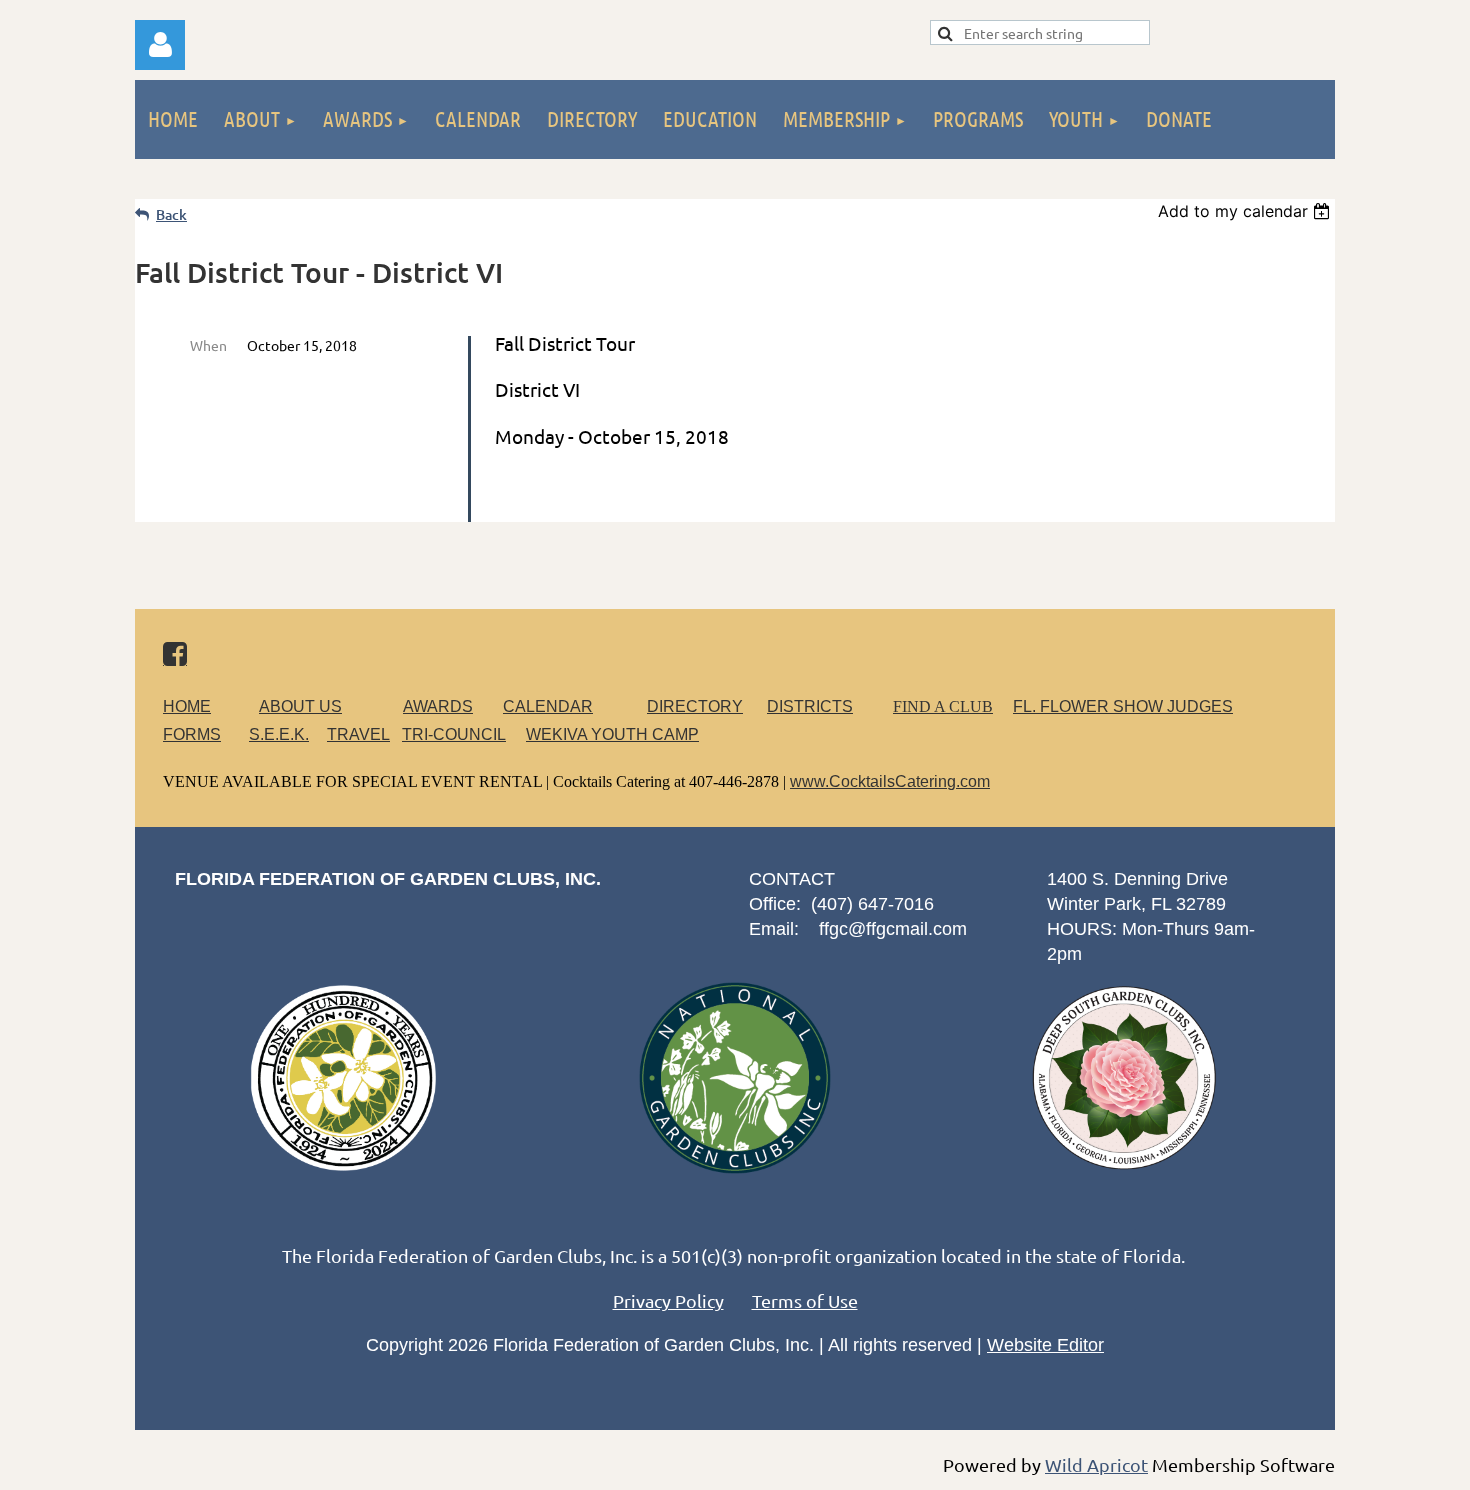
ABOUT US (300, 706)
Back (171, 214)
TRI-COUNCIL (454, 734)
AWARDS (438, 706)
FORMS (192, 734)
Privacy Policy (668, 1300)
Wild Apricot (1096, 1464)
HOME (187, 706)
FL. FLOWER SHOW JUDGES (1123, 706)
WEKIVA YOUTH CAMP (612, 734)
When (208, 345)
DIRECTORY (695, 706)
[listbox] (1246, 211)
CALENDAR (548, 706)
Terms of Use (805, 1300)
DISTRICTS (810, 706)
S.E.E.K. (279, 734)
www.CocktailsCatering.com (890, 781)
